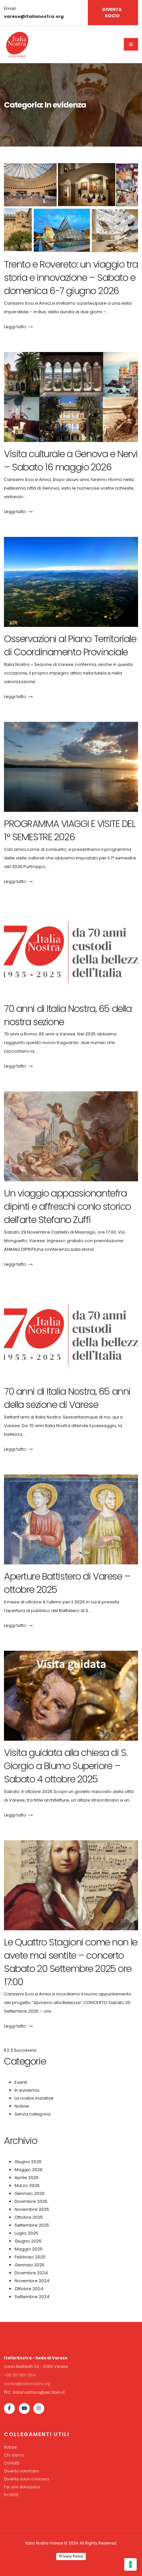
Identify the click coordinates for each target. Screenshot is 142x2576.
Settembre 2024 (32, 2297)
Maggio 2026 (29, 2170)
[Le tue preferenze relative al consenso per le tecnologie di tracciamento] (130, 2564)
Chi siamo (14, 2455)
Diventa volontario (21, 2471)
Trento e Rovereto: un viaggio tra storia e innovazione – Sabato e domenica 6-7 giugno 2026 (71, 278)
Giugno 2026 (28, 2162)
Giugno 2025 (28, 2241)
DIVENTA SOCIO (112, 13)
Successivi (25, 2050)
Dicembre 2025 (31, 2201)
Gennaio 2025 (30, 2265)
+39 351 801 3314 (20, 2375)
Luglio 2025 (26, 2233)
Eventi (21, 2082)
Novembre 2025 (32, 2209)
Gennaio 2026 (30, 2193)
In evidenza (27, 2090)
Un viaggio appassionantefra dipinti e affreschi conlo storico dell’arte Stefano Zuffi (67, 1206)
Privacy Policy (71, 2556)
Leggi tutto (15, 327)
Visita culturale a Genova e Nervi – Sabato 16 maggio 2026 (71, 460)
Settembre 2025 (32, 2225)
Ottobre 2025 (29, 2217)
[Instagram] (39, 2408)
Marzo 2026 (27, 2185)
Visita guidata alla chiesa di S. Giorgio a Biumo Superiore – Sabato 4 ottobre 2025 (66, 1766)
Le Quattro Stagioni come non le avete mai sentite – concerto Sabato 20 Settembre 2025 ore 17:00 (71, 1962)
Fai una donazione (22, 2487)
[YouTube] (24, 2408)
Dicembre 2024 (31, 2273)
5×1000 (11, 2495)
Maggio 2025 (29, 2249)
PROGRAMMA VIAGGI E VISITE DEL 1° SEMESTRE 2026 (70, 830)
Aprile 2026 (27, 2178)
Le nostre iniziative (34, 2098)
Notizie (22, 2106)
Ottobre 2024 (29, 2289)
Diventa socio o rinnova (27, 2479)
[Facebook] (9, 2408)
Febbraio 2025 (30, 2257)
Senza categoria (33, 2114)
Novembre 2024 (32, 2281)
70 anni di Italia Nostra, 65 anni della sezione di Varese (67, 1398)
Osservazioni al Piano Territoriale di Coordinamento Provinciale (70, 645)
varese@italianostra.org (27, 2384)
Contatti (12, 2463)
